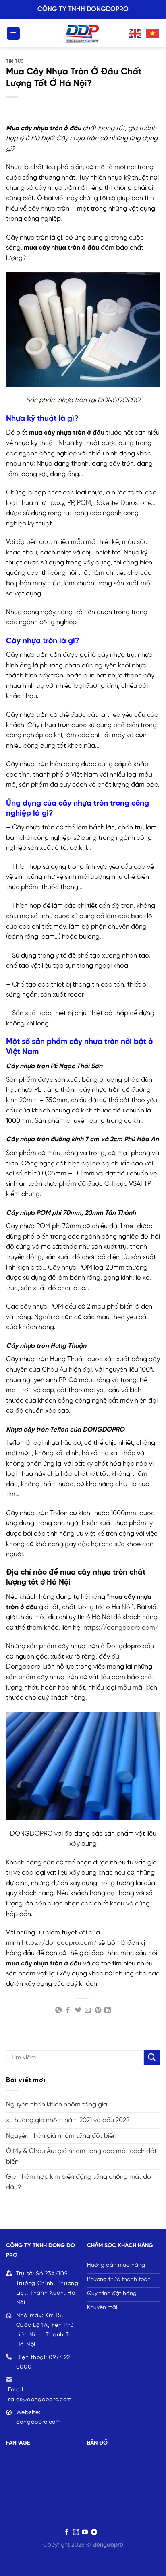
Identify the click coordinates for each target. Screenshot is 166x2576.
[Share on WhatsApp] (58, 2010)
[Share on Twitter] (78, 2010)
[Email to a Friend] (88, 2010)
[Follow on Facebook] (67, 2532)
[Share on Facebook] (68, 2010)
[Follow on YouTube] (85, 2532)
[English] (135, 33)
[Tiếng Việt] (153, 33)
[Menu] (13, 34)
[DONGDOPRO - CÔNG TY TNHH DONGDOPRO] (83, 33)
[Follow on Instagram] (76, 2532)
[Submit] (152, 2058)
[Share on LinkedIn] (108, 2010)
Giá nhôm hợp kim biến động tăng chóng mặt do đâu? (79, 2182)
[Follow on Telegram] (94, 2532)
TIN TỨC (15, 62)
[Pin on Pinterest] (98, 2010)
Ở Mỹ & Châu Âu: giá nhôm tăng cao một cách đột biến (81, 2157)
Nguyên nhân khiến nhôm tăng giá (57, 2105)
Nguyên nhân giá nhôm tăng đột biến (61, 2136)
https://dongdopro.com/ (121, 1628)
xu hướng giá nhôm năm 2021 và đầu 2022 (68, 2120)
